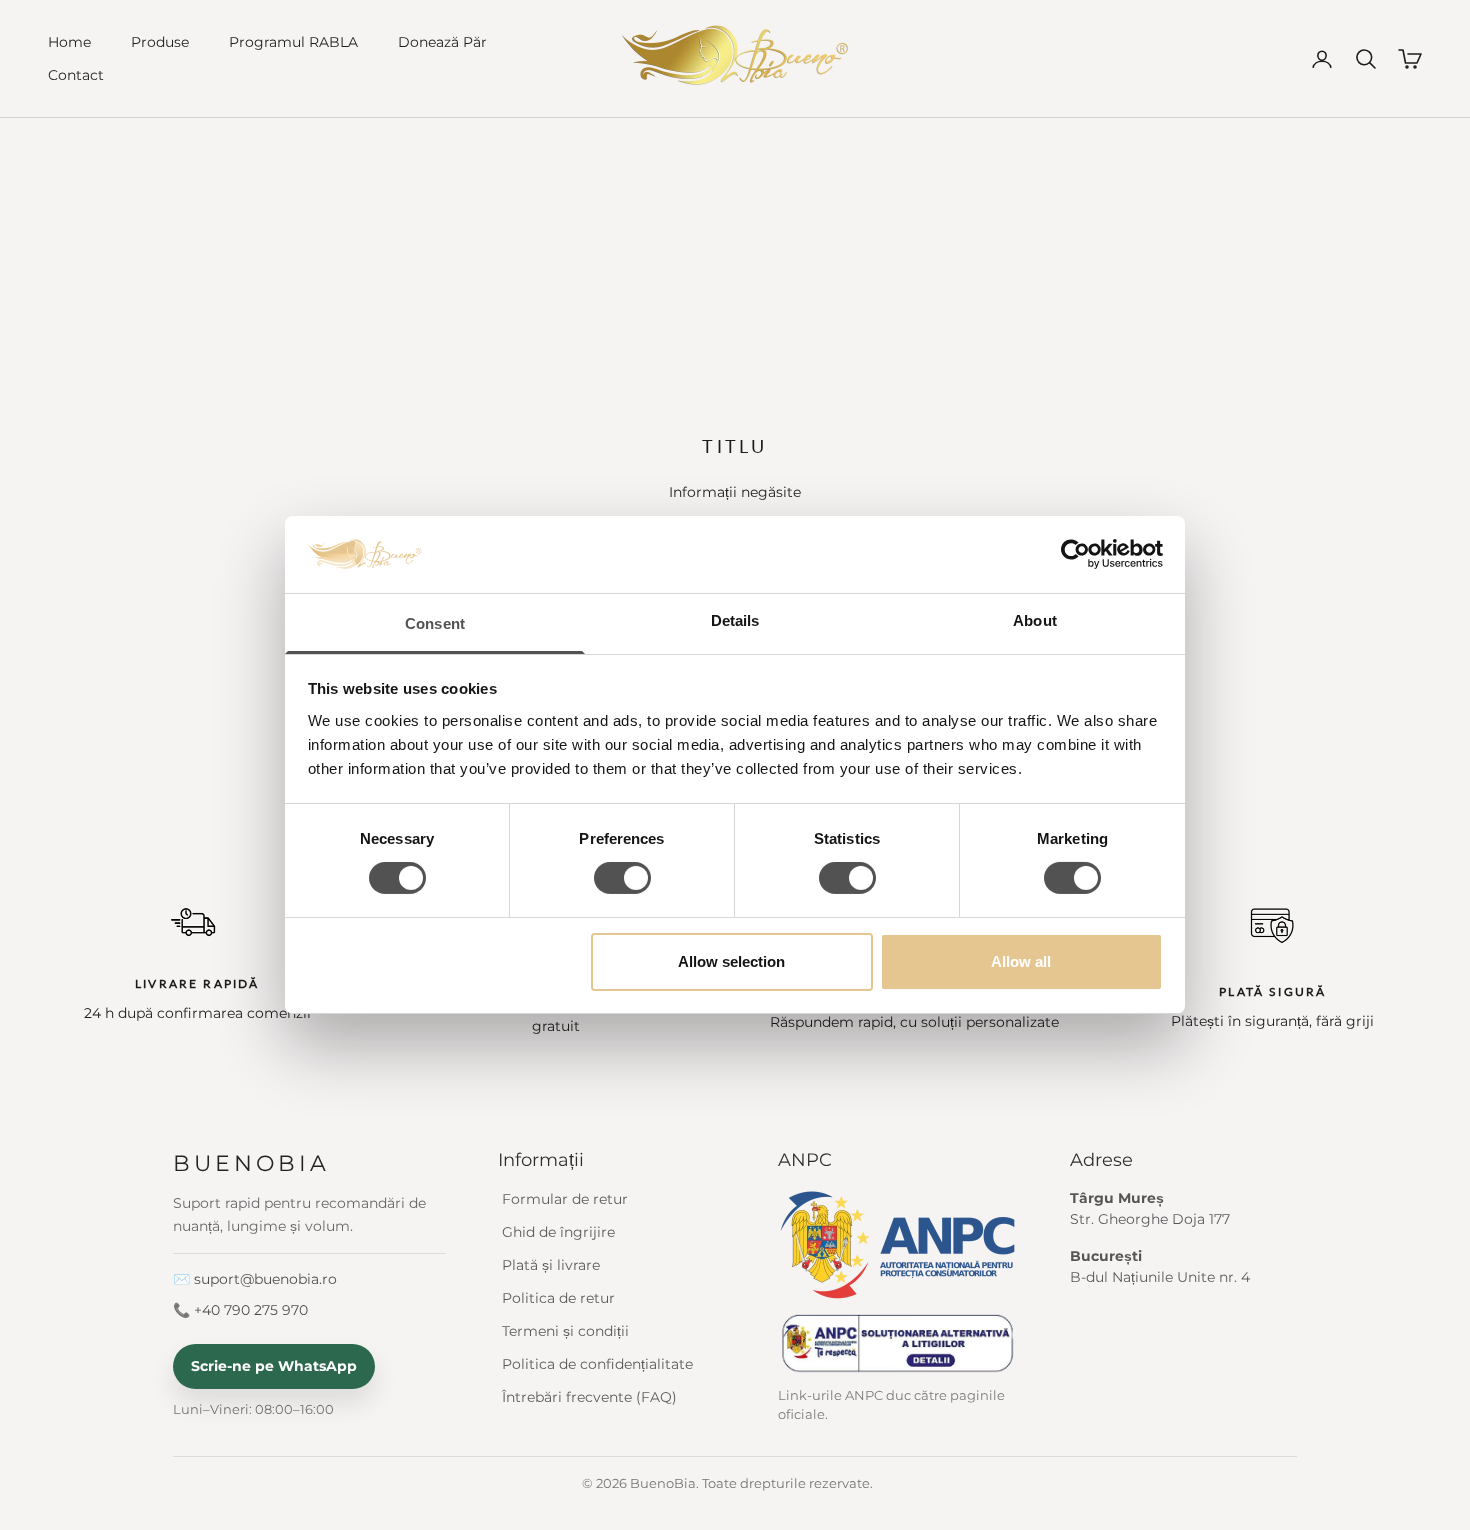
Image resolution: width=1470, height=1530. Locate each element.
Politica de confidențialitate (597, 1364)
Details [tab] (735, 620)
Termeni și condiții (565, 1331)
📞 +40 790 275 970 (240, 1310)
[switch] (622, 878)
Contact (76, 75)
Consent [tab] (435, 623)
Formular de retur (565, 1199)
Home (69, 42)
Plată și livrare (551, 1265)
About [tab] (1035, 620)
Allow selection (731, 961)
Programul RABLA (293, 42)
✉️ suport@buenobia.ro (255, 1279)
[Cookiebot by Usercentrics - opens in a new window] (1075, 554)
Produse (160, 42)
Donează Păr (442, 42)
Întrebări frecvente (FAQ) (589, 1397)
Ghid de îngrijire (558, 1232)
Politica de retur (558, 1298)
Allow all (1021, 961)
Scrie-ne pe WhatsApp (274, 1366)
